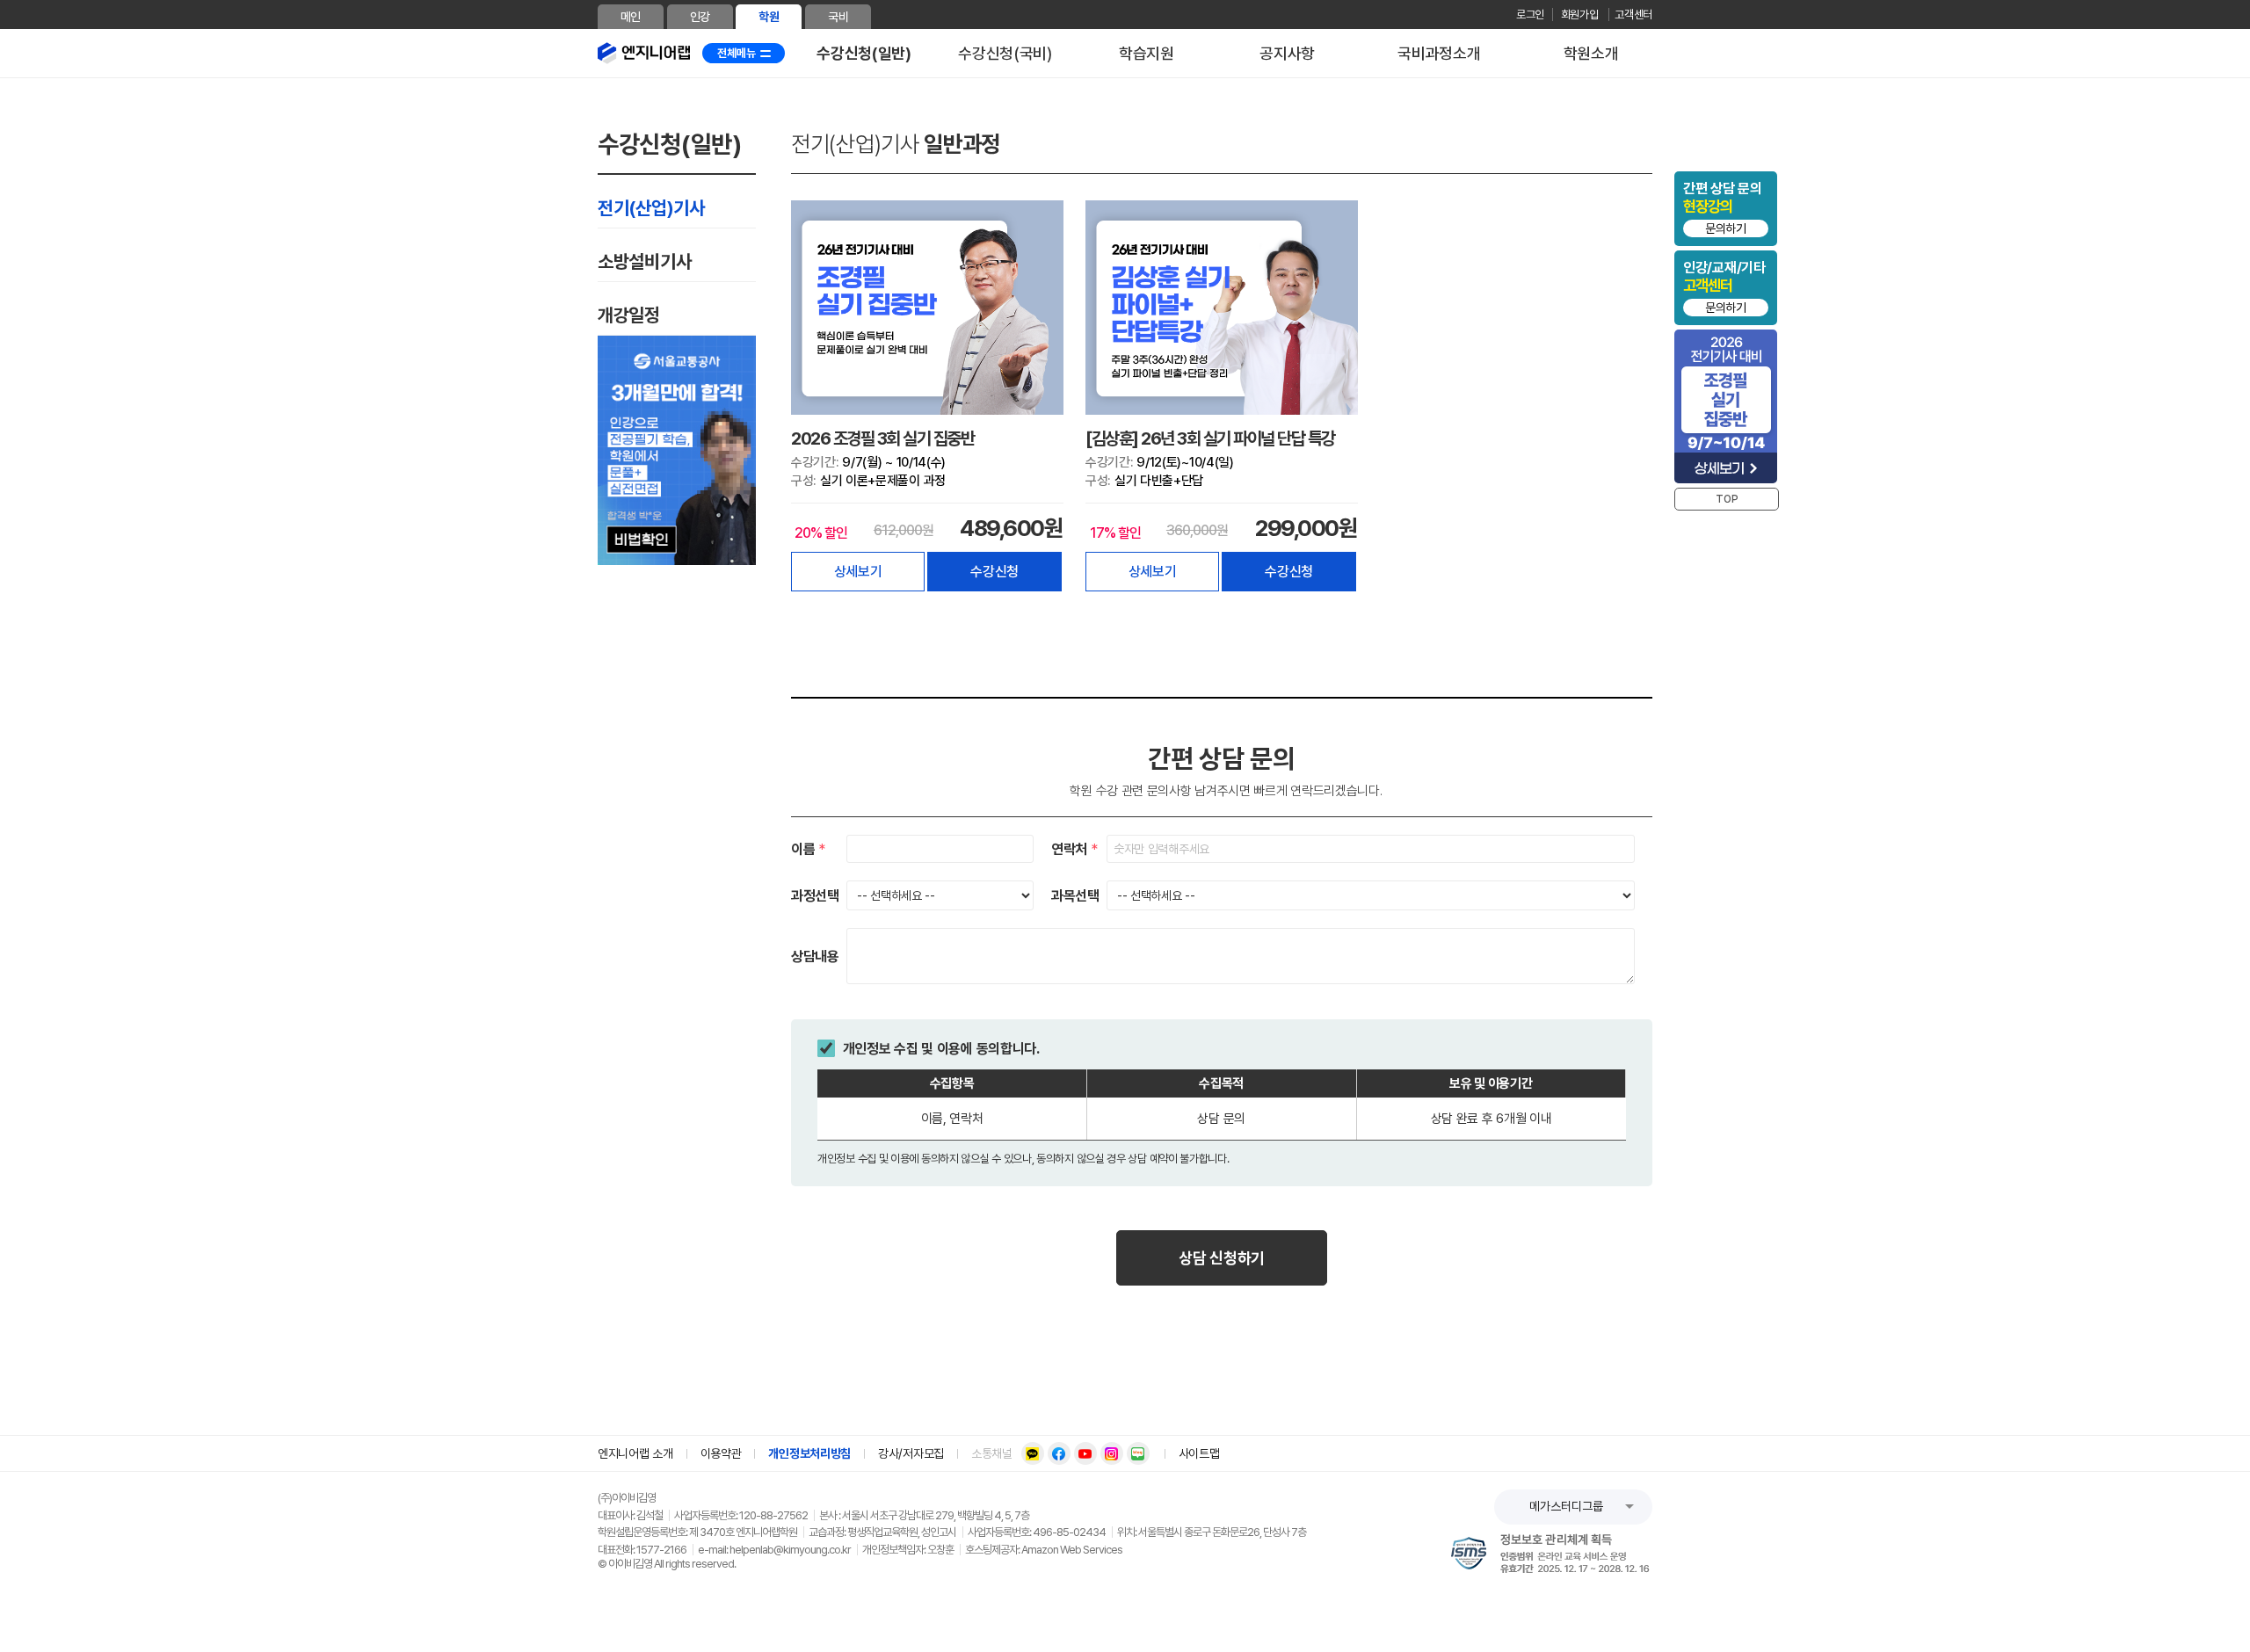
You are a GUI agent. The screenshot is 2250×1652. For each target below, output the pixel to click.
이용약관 (721, 1454)
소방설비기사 (644, 261)
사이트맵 (1199, 1454)
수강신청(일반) (864, 53)
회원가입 (1581, 14)
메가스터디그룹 (1566, 1506)
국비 (838, 17)
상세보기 (858, 572)
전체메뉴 (737, 53)
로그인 (1530, 14)
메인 (631, 17)
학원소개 (1591, 53)
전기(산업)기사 (651, 208)
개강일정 (629, 315)
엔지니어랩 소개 (635, 1454)
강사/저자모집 (911, 1454)
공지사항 (1287, 53)
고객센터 (1633, 14)
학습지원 (1147, 53)
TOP (1727, 499)
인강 (700, 17)
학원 (769, 17)
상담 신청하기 (1222, 1258)
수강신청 (994, 572)
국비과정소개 (1439, 53)
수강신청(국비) (1005, 53)
